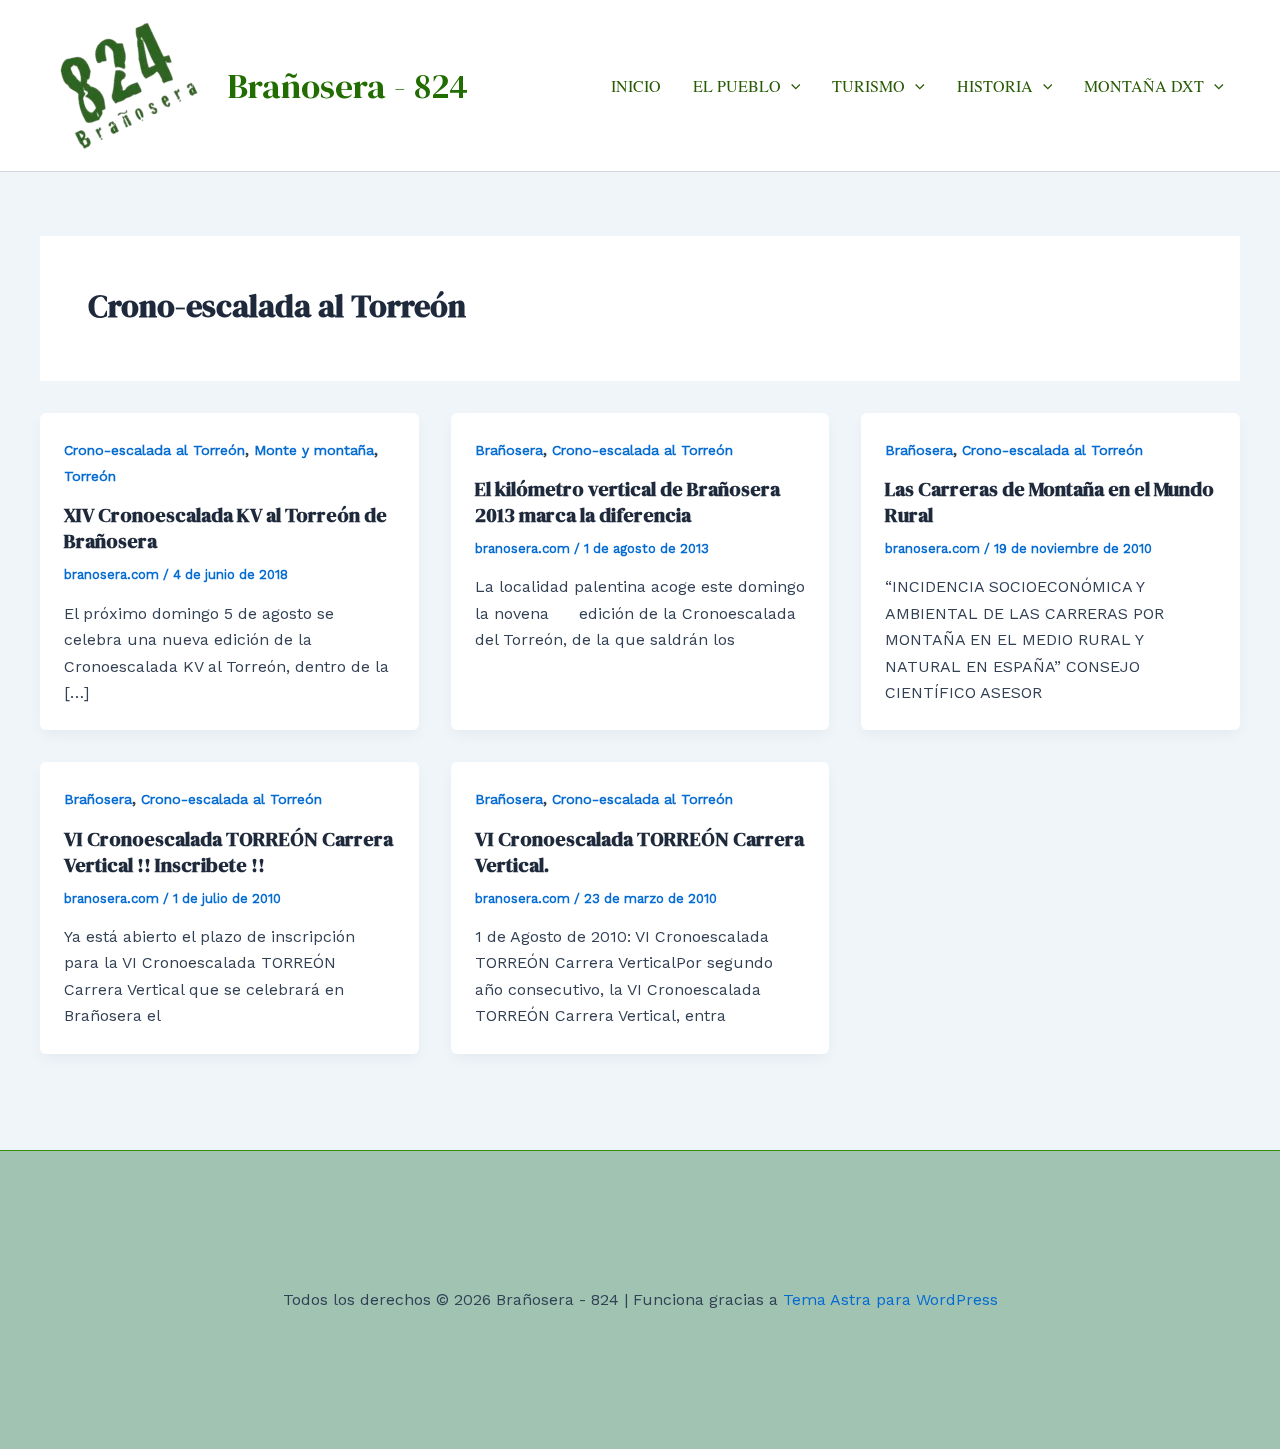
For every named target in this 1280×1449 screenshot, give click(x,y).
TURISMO (868, 85)
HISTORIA (995, 85)
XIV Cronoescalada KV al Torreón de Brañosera (225, 528)
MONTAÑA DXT (1144, 85)
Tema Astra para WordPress (890, 1299)
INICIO (636, 85)
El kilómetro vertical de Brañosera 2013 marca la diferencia (627, 502)
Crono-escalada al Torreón (154, 450)
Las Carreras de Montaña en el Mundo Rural (1049, 502)
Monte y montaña (314, 450)
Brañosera (509, 450)
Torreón (90, 476)
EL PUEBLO (737, 85)
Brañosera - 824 (347, 86)
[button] (791, 85)
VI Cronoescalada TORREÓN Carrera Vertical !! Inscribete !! (228, 852)
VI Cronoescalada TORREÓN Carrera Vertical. (639, 852)
